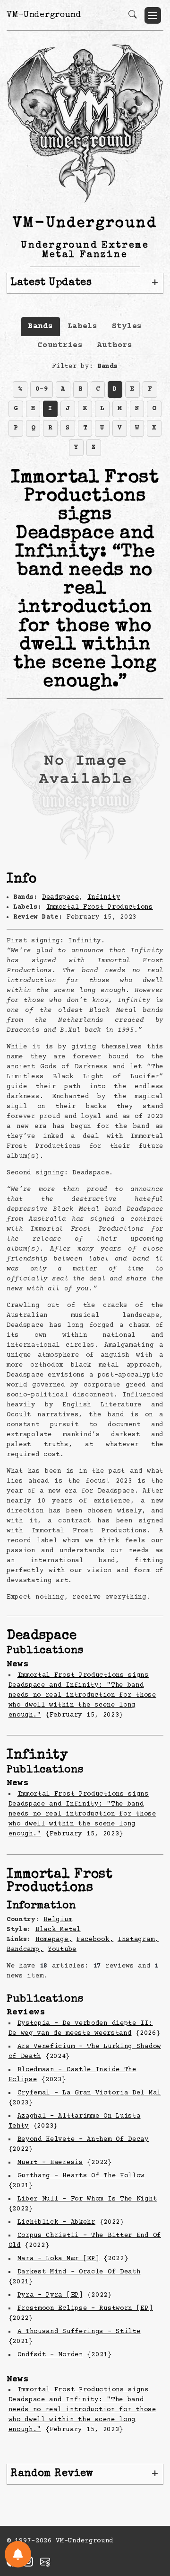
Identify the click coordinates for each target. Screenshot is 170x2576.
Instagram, (138, 1940)
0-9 (42, 389)
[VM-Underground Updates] (18, 2554)
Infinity (104, 897)
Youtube (62, 1950)
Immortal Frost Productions (100, 907)
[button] (153, 15)
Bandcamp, (25, 1950)
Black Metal (58, 1930)
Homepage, (54, 1940)
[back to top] (151, 2507)
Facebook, (95, 1940)
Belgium (58, 1920)
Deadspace (60, 897)
